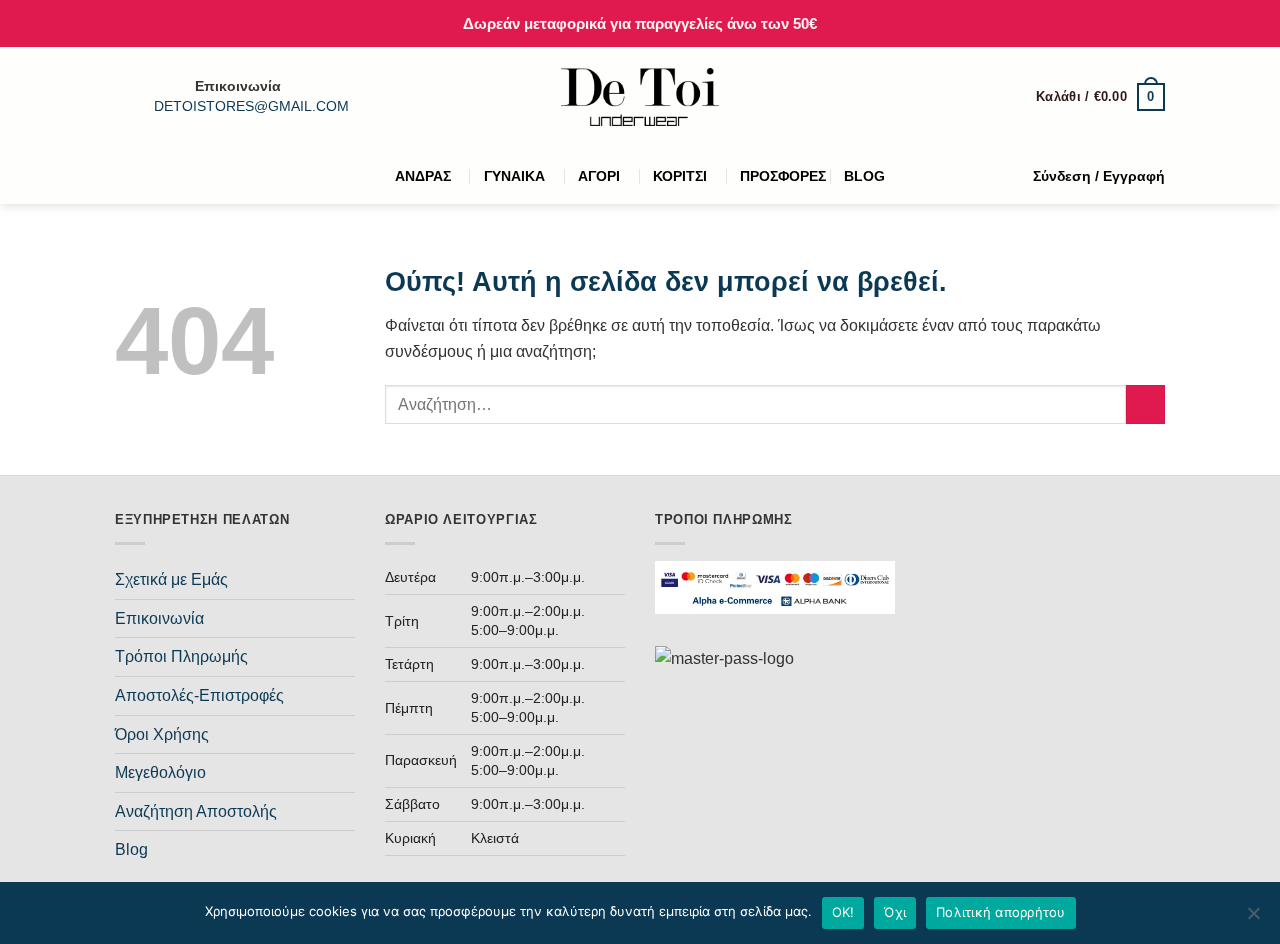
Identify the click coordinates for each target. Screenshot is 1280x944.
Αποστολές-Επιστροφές (199, 695)
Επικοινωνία (159, 618)
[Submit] (1145, 404)
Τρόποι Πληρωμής (181, 656)
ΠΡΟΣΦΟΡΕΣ (783, 176)
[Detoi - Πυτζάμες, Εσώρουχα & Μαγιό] (640, 97)
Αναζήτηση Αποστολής (196, 811)
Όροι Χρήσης (162, 734)
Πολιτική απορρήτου (1001, 912)
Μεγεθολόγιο (160, 772)
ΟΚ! (843, 912)
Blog (131, 849)
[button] (1100, 97)
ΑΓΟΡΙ (599, 176)
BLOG (864, 176)
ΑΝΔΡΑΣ (423, 176)
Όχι (895, 912)
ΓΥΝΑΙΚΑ (514, 176)
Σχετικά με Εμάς (171, 579)
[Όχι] (1253, 919)
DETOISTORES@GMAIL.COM (251, 106)
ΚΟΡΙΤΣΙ (680, 176)
